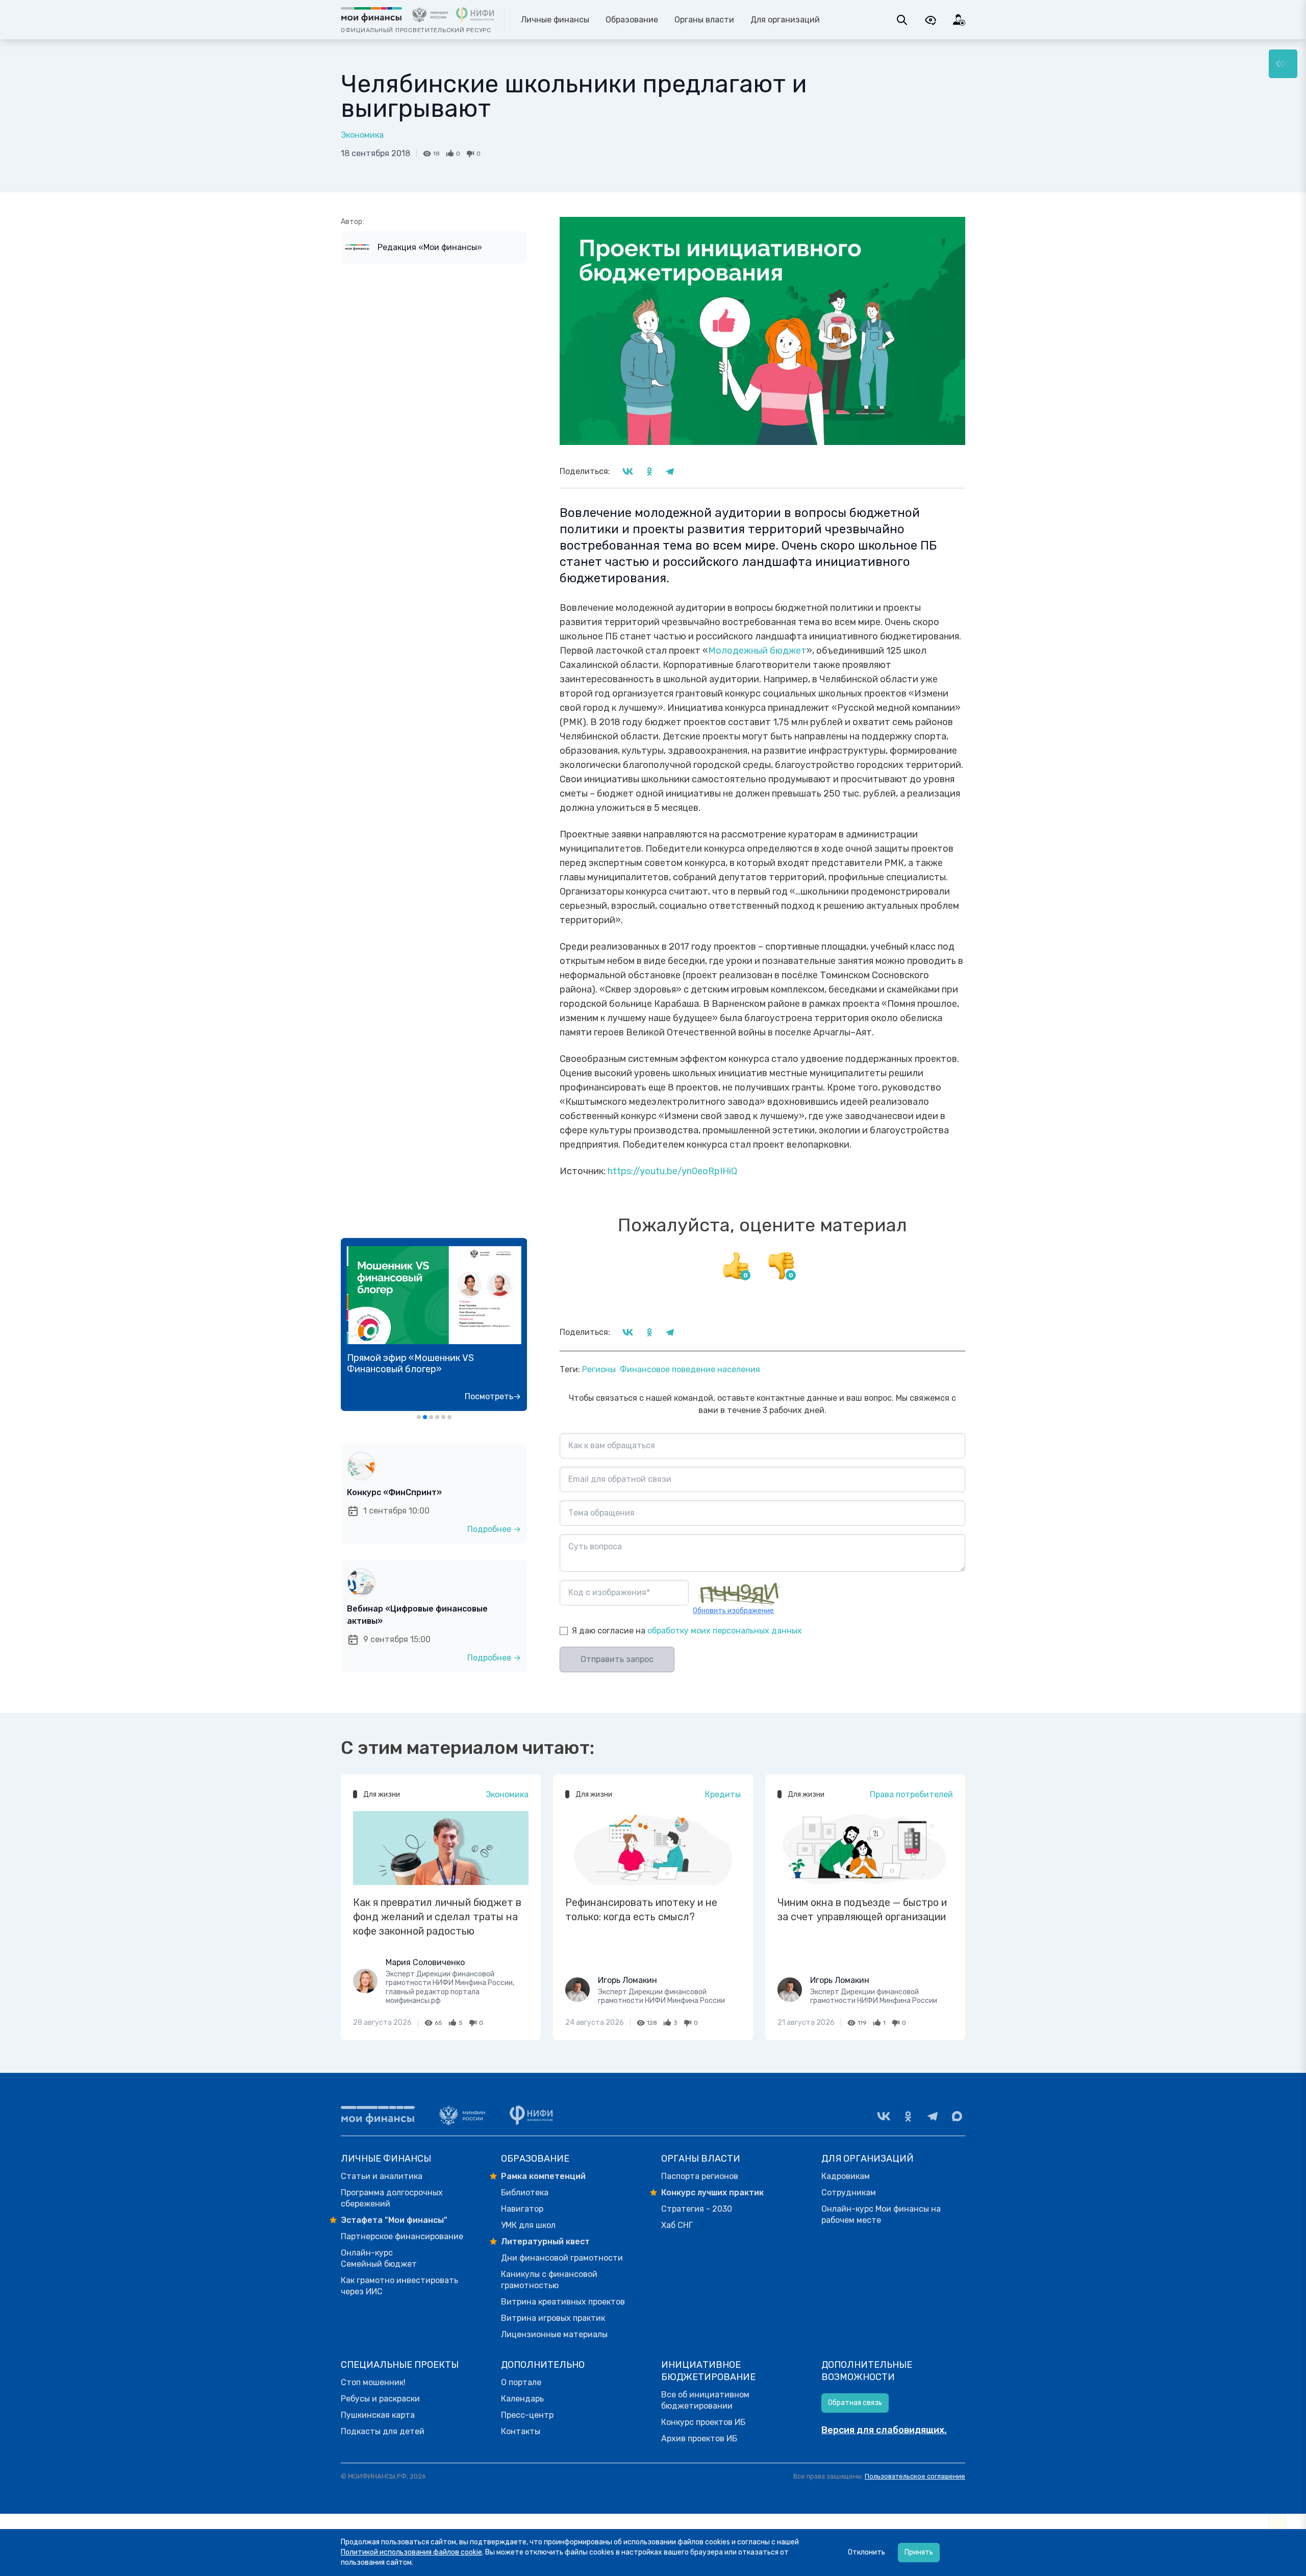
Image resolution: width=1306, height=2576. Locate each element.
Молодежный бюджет (757, 651)
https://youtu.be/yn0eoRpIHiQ (672, 1171)
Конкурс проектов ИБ (703, 2422)
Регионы (599, 1369)
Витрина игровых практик (553, 2318)
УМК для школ (528, 2225)
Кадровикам (846, 2176)
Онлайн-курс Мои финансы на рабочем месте (881, 2214)
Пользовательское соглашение (915, 2476)
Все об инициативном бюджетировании (705, 2400)
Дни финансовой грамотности (562, 2258)
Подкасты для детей (383, 2431)
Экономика (362, 135)
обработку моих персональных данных (725, 1631)
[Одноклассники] (908, 2116)
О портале (521, 2382)
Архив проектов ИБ (699, 2438)
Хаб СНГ (677, 2225)
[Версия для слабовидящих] (931, 20)
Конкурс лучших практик (712, 2193)
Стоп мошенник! (373, 2382)
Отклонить (867, 2552)
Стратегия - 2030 (697, 2209)
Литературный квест (545, 2241)
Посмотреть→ (493, 1396)
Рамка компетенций (543, 2176)
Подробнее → (494, 1529)
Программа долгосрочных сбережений (392, 2198)
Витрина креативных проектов (563, 2302)
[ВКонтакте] (884, 2116)
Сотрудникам (849, 2193)
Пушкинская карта (378, 2415)
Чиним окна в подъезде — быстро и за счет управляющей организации (862, 1910)
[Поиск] (902, 20)
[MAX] (957, 2116)
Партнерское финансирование (402, 2236)
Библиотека (525, 2193)
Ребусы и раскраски (380, 2399)
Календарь (522, 2399)
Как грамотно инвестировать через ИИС (399, 2286)
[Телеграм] (933, 2116)
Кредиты (723, 1794)
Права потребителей (911, 1794)
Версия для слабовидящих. (884, 2430)
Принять (919, 2552)
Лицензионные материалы (554, 2334)
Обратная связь (855, 2403)
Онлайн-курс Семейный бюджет (379, 2258)
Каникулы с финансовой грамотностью (549, 2280)
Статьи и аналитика (382, 2176)
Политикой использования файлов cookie (411, 2552)
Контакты (521, 2431)
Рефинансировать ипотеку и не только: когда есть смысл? (641, 1910)
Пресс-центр (527, 2415)
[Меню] (1283, 64)
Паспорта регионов (700, 2176)
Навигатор (522, 2209)
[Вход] (959, 20)
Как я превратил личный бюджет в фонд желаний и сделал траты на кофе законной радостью (437, 1917)
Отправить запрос (617, 1659)
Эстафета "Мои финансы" (394, 2220)
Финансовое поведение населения (690, 1369)
